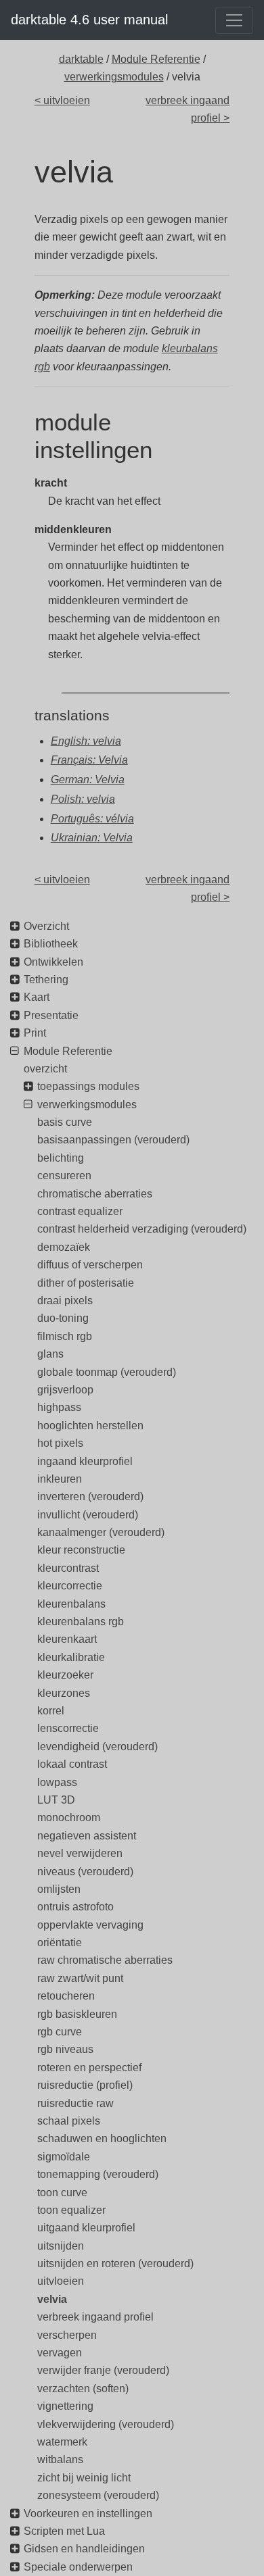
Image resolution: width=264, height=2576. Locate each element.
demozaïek (64, 1247)
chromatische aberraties (95, 1194)
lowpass (57, 1782)
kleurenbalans (71, 1604)
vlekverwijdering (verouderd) (106, 2424)
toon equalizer (71, 2210)
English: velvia (86, 741)
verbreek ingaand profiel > (188, 109)
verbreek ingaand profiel (95, 2317)
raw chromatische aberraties (105, 1960)
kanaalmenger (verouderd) (101, 1532)
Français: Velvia (89, 760)
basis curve (65, 1122)
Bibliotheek (51, 944)
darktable (81, 59)
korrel (51, 1711)
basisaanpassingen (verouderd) (113, 1140)
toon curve (62, 2193)
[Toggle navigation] (234, 20)
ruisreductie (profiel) (85, 2085)
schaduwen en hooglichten (102, 2138)
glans (50, 1354)
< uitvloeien (62, 100)
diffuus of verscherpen (90, 1265)
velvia (52, 2299)
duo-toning (63, 1318)
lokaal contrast (72, 1764)
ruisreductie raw (75, 2103)
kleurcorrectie (70, 1586)
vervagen (60, 2353)
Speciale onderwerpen (78, 2567)
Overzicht (46, 926)
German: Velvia (88, 779)
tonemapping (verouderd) (98, 2174)
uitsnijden (61, 2246)
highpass (59, 1407)
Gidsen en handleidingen (84, 2549)
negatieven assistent (87, 1836)
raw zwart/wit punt (80, 1978)
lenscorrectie (68, 1728)
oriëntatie (60, 1942)
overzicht (45, 1069)
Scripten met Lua (64, 2531)
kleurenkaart (67, 1639)
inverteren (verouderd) (90, 1496)
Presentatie (51, 1015)
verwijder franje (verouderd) (103, 2370)
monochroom (69, 1817)
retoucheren (66, 1996)
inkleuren (60, 1479)
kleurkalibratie (71, 1657)
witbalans (60, 2459)
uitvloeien (61, 2281)
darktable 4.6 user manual (89, 20)
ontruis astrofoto (75, 1907)
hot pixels (60, 1443)
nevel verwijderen (80, 1853)
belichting (61, 1158)
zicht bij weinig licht (84, 2478)
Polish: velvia (83, 799)
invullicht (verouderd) (88, 1515)
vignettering (65, 2406)
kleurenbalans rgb (81, 1621)
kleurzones (64, 1693)
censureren (64, 1175)
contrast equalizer (80, 1211)
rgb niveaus (65, 2049)
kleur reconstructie (81, 1550)
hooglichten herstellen (90, 1426)
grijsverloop (65, 1390)
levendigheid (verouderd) (97, 1747)
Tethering (46, 980)
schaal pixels (69, 2121)
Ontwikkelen (53, 962)
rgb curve (60, 2032)
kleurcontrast (68, 1568)
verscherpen (67, 2335)
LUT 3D (56, 1800)
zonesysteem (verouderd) (98, 2495)
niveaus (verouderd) (85, 1872)
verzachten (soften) (83, 2388)
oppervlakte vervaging (90, 1925)
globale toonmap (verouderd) (107, 1372)
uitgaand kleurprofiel (86, 2228)
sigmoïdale (64, 2157)
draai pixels (65, 1301)
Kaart (37, 997)
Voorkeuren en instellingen (88, 2513)
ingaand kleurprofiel (85, 1461)
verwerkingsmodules (114, 77)
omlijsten (59, 1889)
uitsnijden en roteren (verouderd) (115, 2263)
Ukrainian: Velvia (92, 838)
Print (35, 1033)
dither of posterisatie (86, 1283)
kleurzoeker (65, 1675)
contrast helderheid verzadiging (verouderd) (142, 1229)
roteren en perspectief (89, 2067)
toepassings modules (88, 1086)
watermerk (62, 2442)
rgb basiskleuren (77, 2014)
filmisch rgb (65, 1336)
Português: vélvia (92, 819)
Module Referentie (156, 59)
